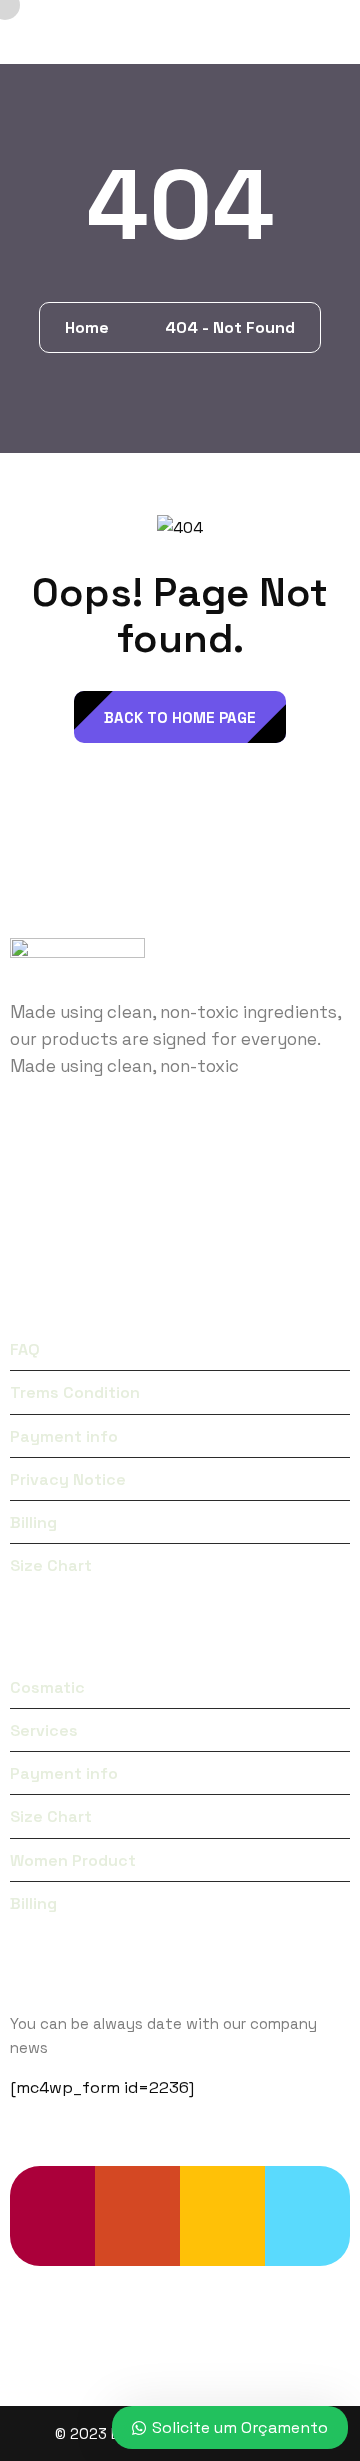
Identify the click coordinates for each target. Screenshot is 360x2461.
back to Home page (180, 717)
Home (91, 327)
